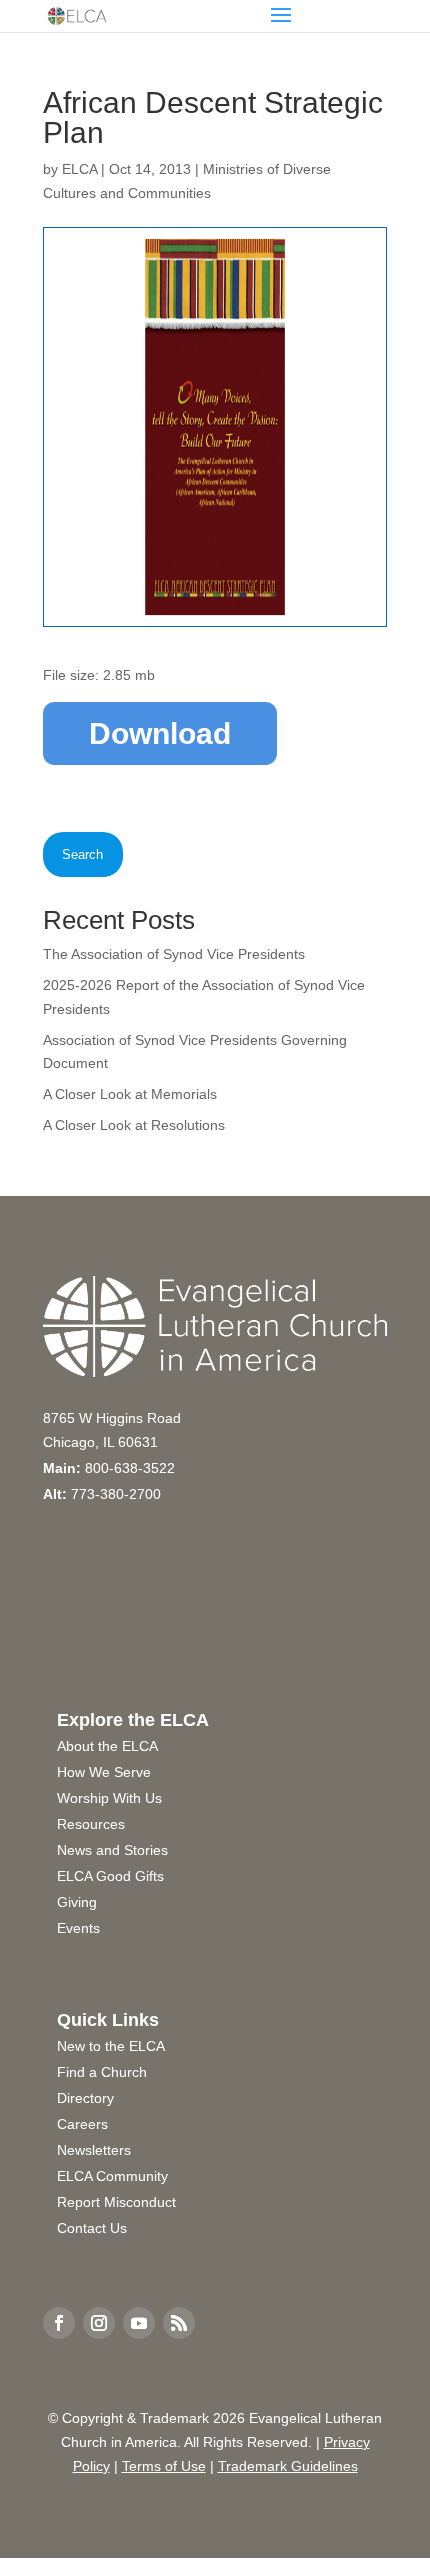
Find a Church (102, 2072)
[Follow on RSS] (179, 2323)
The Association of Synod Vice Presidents (174, 954)
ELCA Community (112, 2176)
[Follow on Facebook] (59, 2323)
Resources (91, 1824)
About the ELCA (107, 1746)
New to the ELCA (111, 2046)
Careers (82, 2124)
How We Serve (104, 1772)
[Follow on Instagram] (99, 2323)
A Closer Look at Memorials (130, 1094)
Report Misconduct (116, 2202)
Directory (85, 2098)
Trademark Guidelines (288, 2466)
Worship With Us (109, 1798)
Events (78, 1928)
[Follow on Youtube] (139, 2323)
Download (160, 733)
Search (82, 854)
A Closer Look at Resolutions (134, 1125)
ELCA (79, 169)
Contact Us (92, 2228)
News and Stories (112, 1850)
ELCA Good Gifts (110, 1876)
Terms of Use (164, 2466)
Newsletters (94, 2150)
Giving (77, 1902)
